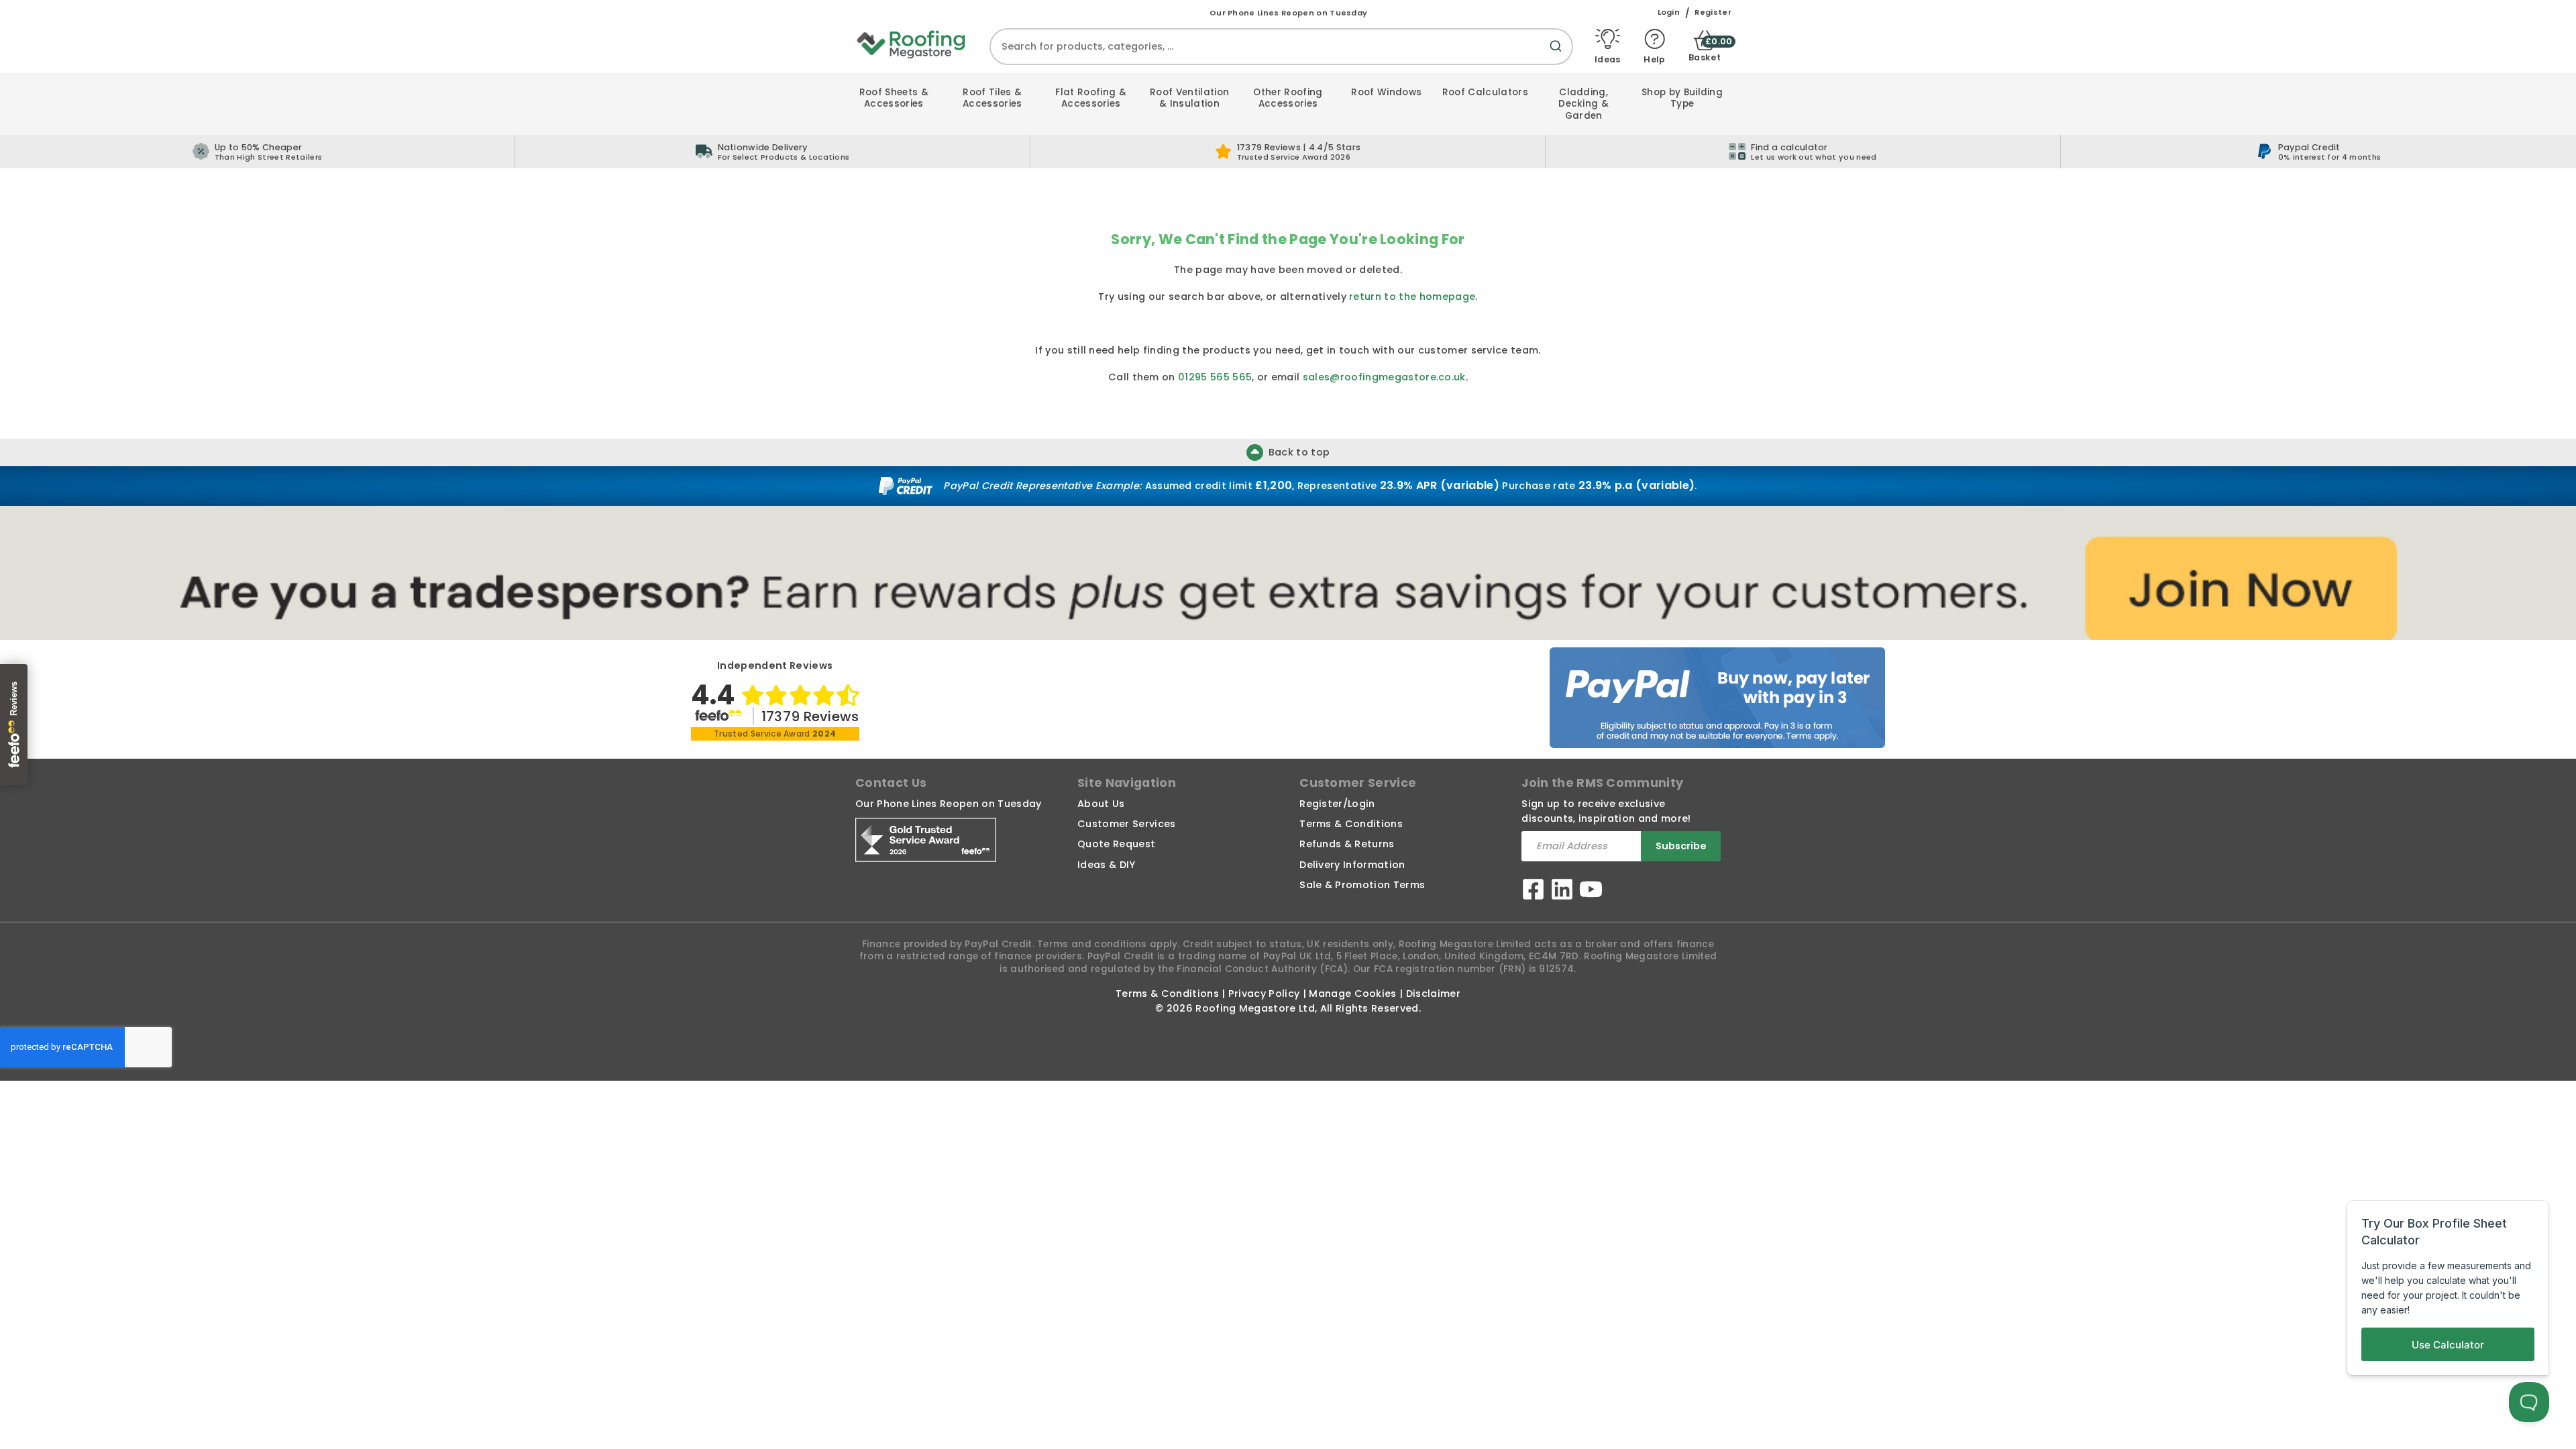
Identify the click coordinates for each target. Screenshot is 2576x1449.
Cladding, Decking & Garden (1584, 104)
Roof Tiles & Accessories (992, 98)
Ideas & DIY (1107, 865)
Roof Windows (1386, 92)
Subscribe (1681, 846)
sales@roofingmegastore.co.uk (1384, 377)
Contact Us (891, 783)
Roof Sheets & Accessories (894, 98)
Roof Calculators (1485, 92)
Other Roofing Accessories (1288, 98)
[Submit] (1558, 54)
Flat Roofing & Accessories (1090, 98)
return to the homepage (1412, 297)
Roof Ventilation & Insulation (1189, 98)
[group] (773, 152)
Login (1669, 12)
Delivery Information (1352, 865)
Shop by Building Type (1682, 98)
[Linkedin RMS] (1562, 891)
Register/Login (1337, 804)
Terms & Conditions (1351, 824)
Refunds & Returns (1347, 844)
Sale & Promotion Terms (1362, 885)
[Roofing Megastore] (912, 44)
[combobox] (1281, 47)
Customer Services (1126, 824)
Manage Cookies (1352, 994)
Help (1654, 59)
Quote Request (1116, 844)
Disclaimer (1433, 994)
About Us (1101, 804)
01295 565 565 (1215, 377)
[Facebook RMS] (1533, 891)
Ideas (1608, 59)
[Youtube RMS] (1591, 891)
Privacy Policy (1264, 994)
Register (1713, 12)
